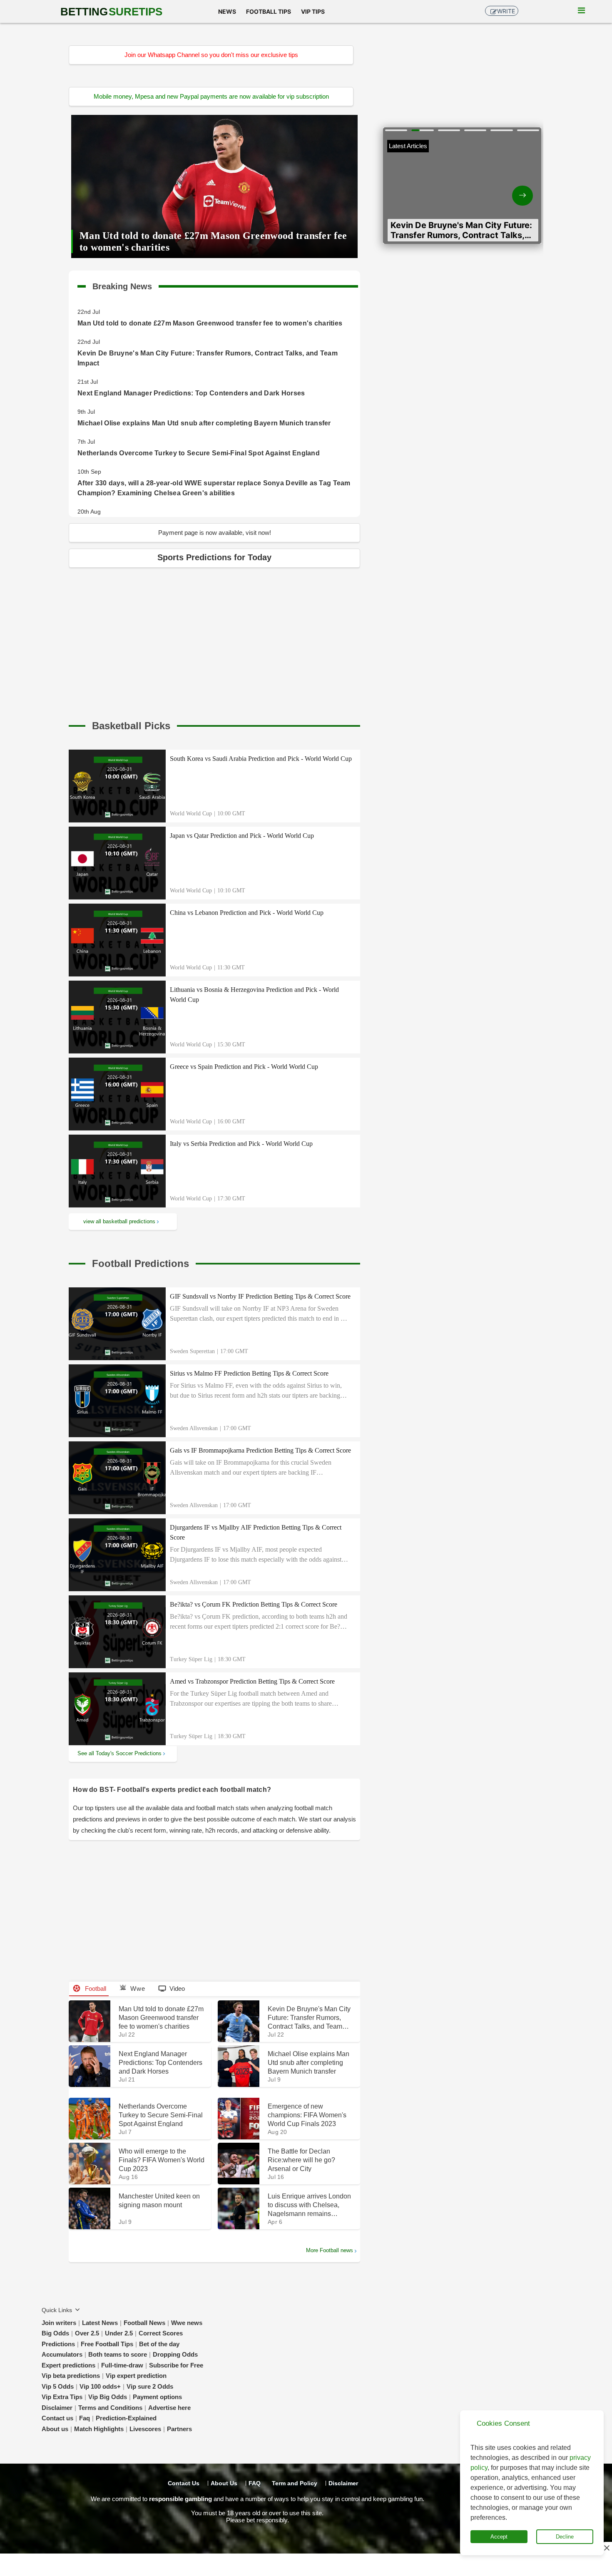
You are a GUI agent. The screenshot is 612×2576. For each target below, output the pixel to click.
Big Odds (55, 2333)
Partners (179, 2429)
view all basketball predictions (119, 1221)
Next (502, 189)
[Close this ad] (606, 2548)
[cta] (131, 726)
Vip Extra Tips (62, 2397)
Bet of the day (159, 2344)
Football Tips (269, 11)
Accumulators (62, 2354)
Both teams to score (118, 2354)
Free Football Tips (107, 2344)
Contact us (57, 2418)
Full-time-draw (122, 2365)
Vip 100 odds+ (100, 2386)
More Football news (330, 2250)
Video (177, 1989)
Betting (111, 12)
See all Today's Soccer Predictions (119, 1753)
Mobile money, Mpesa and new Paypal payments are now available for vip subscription (211, 96)
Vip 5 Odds (58, 2386)
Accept (499, 2537)
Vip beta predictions (71, 2376)
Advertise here (169, 2408)
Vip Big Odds (108, 2397)
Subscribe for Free (176, 2365)
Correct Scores (161, 2333)
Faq (85, 2418)
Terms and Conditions (110, 2408)
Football (95, 1989)
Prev (423, 189)
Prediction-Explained (126, 2418)
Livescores (145, 2429)
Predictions (58, 2344)
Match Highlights (99, 2429)
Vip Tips (313, 11)
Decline (565, 2537)
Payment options (157, 2397)
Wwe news (187, 2323)
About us (55, 2429)
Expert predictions (68, 2365)
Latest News (100, 2323)
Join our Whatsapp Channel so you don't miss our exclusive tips (211, 55)
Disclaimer (57, 2408)
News (227, 11)
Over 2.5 (87, 2333)
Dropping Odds (175, 2354)
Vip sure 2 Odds (150, 2386)
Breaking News (122, 285)
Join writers (59, 2323)
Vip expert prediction (136, 2376)
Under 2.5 (119, 2333)
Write (506, 11)
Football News (144, 2323)
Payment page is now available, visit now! (215, 533)
